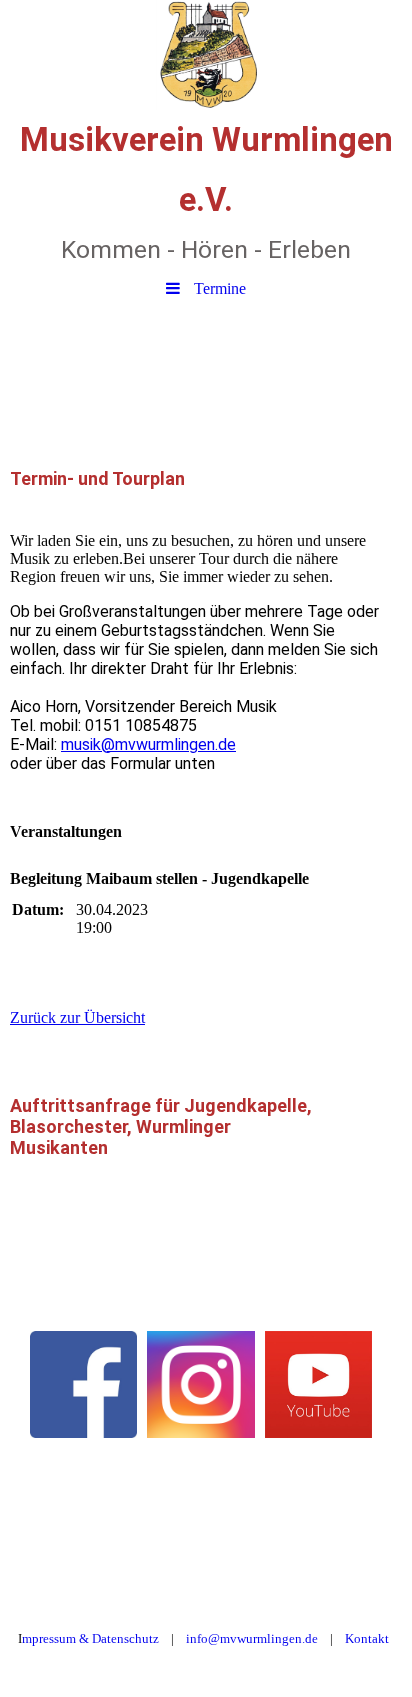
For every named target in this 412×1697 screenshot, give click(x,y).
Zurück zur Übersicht (77, 1017)
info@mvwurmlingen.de (252, 1638)
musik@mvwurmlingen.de (148, 744)
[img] (206, 55)
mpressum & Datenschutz (90, 1638)
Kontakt (367, 1638)
